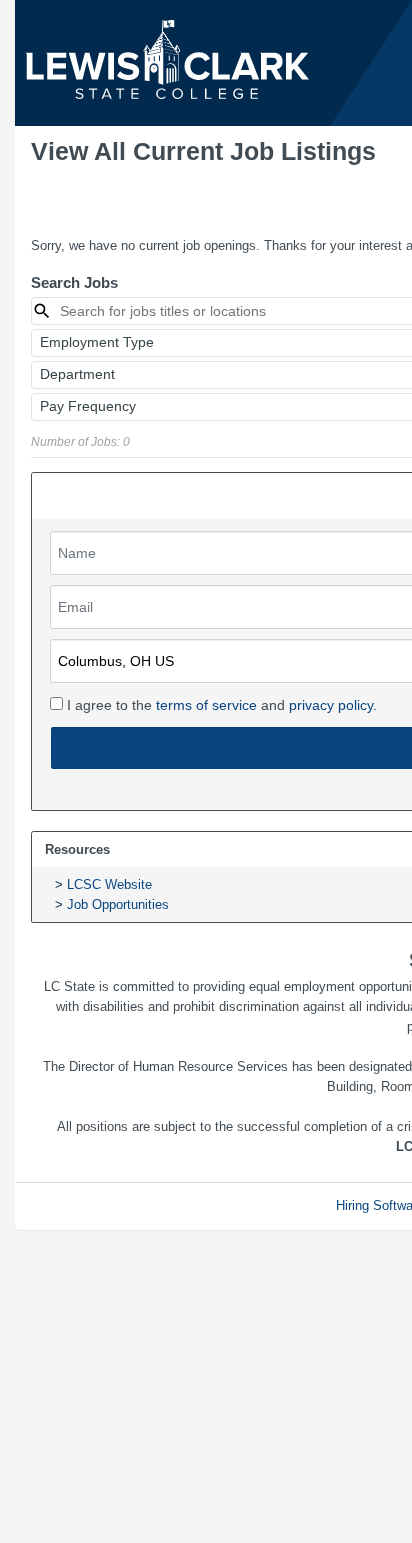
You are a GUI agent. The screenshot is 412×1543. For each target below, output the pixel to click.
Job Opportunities (118, 904)
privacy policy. (333, 705)
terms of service (206, 705)
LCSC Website (109, 884)
